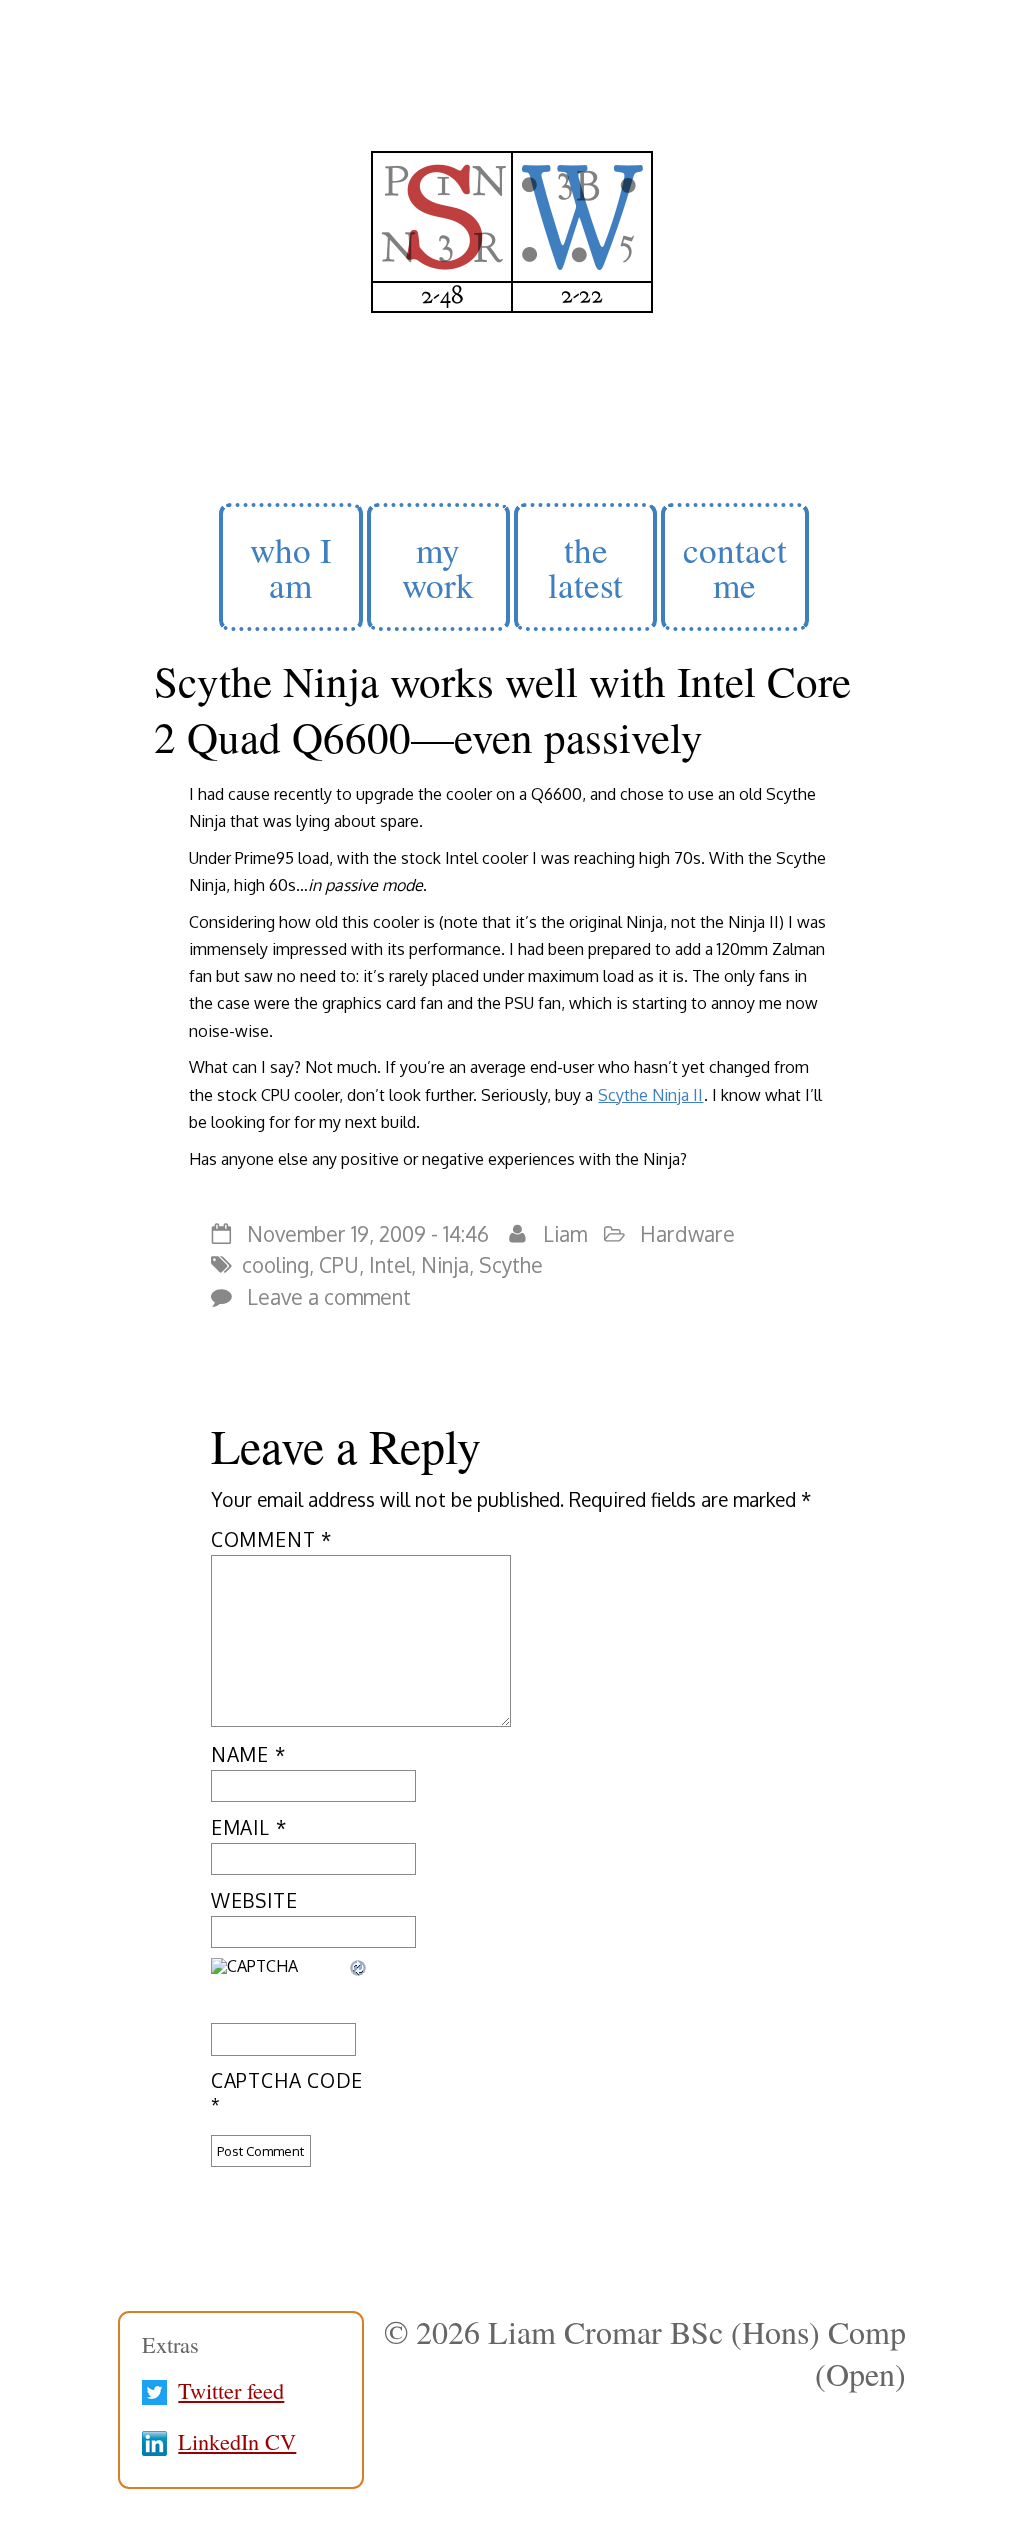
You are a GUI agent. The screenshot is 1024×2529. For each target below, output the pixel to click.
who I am (291, 567)
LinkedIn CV (237, 2441)
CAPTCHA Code (287, 2080)
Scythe (511, 1265)
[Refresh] (359, 1970)
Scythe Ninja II (650, 1095)
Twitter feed (231, 2390)
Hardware (687, 1234)
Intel (390, 1265)
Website (254, 1900)
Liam (565, 1234)
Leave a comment (329, 1297)
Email (248, 1827)
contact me (735, 567)
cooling (275, 1265)
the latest (585, 567)
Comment (271, 1539)
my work (438, 567)
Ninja (445, 1265)
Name (248, 1754)
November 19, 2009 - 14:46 (368, 1234)
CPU (339, 1265)
